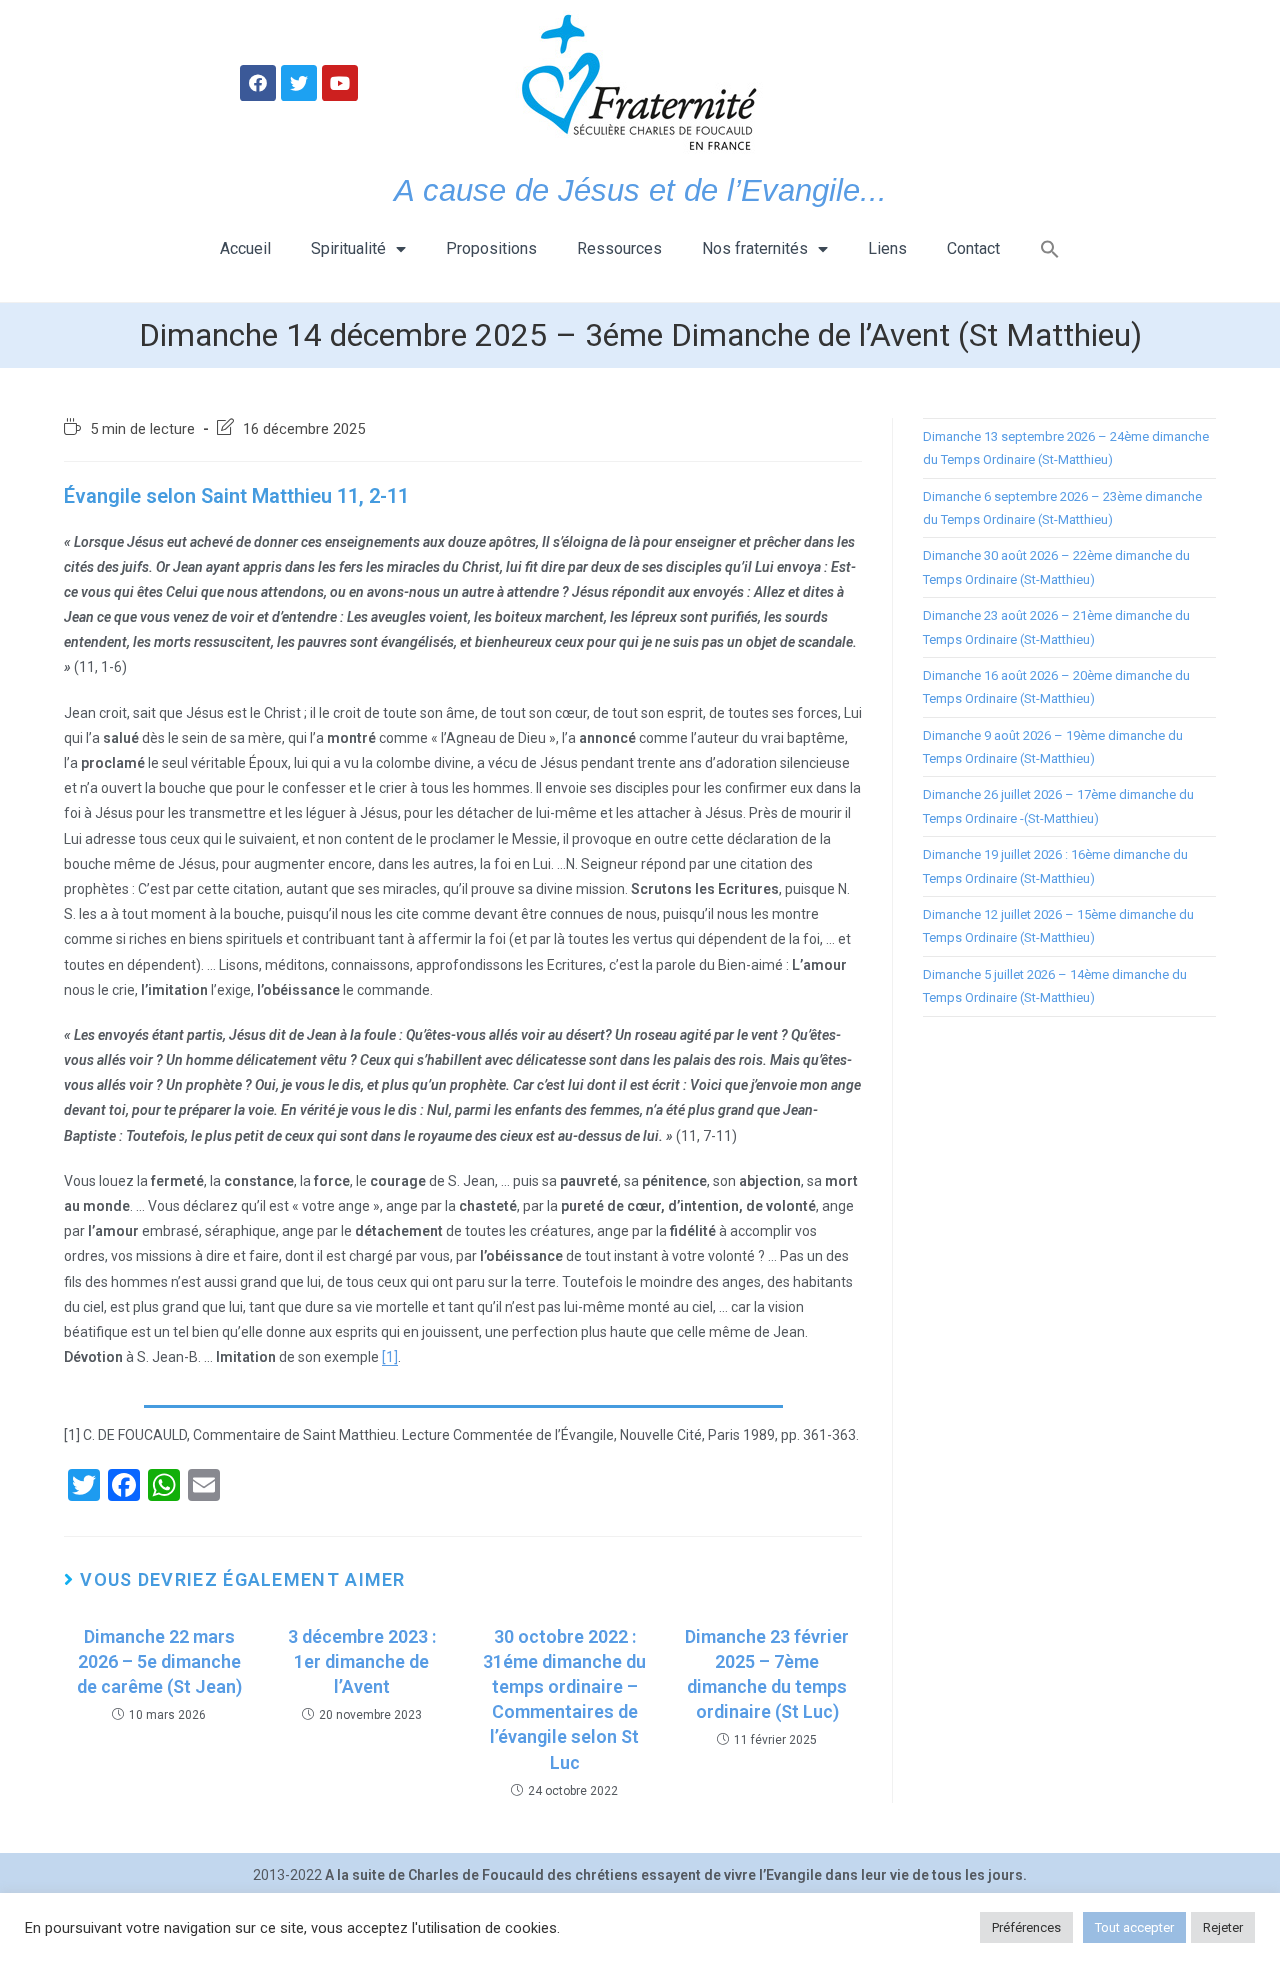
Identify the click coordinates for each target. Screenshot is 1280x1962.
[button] (1050, 249)
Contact (973, 248)
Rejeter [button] (1223, 1927)
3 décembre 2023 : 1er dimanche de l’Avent (362, 1661)
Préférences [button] (1026, 1927)
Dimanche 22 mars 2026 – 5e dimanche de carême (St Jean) (159, 1661)
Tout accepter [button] (1134, 1927)
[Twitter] (299, 83)
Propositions (491, 248)
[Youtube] (340, 83)
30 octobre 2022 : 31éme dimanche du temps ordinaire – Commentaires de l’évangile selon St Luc (564, 1699)
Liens (887, 248)
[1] (390, 1357)
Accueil (245, 248)
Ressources (619, 248)
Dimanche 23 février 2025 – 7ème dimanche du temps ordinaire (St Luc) (767, 1674)
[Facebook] (258, 83)
